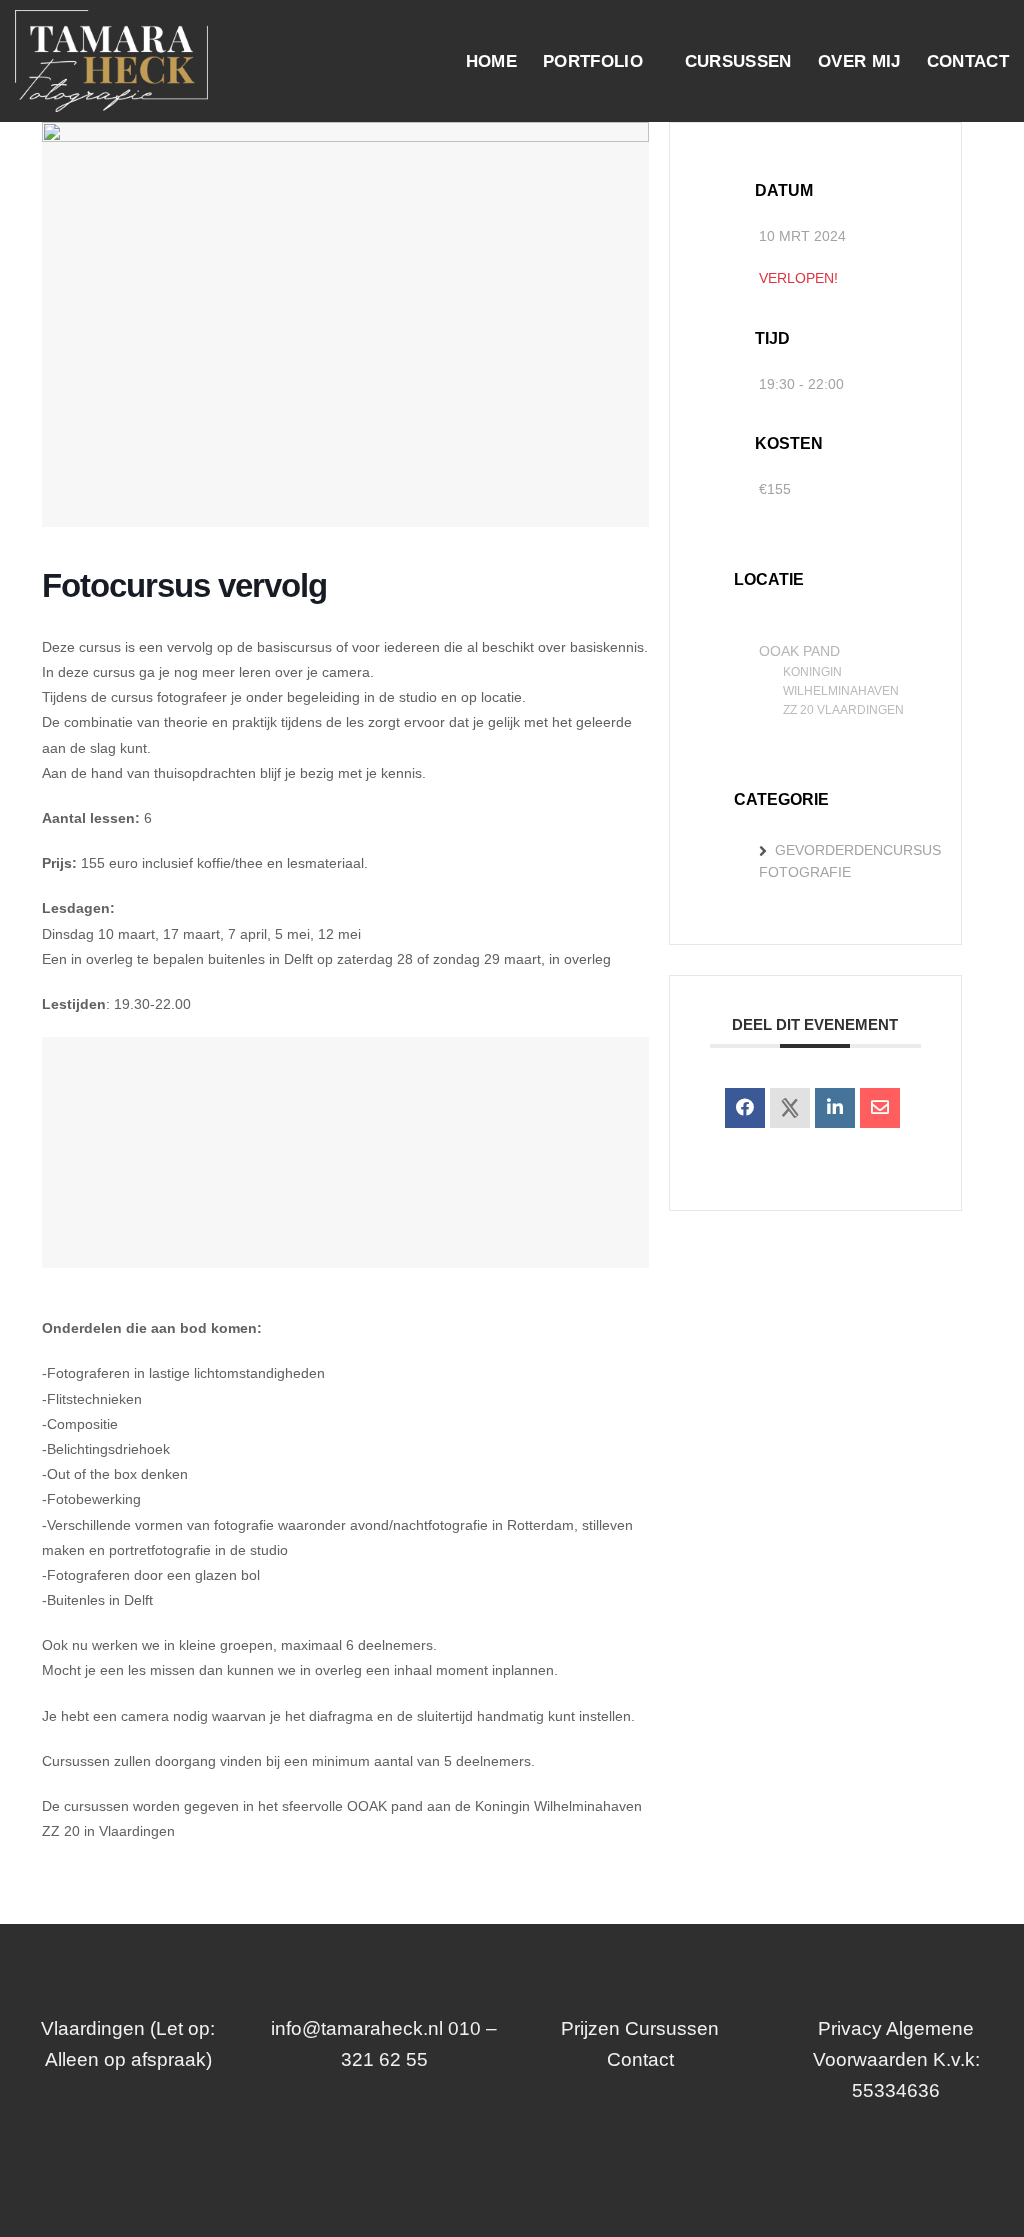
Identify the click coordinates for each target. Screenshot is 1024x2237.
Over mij (859, 61)
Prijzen (590, 2028)
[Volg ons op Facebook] (492, 2157)
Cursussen (738, 61)
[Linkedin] (835, 1108)
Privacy (850, 2028)
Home (491, 61)
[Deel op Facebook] (745, 1108)
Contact (968, 61)
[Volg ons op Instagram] (530, 2157)
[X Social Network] (790, 1108)
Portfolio (593, 61)
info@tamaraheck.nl (357, 2028)
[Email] (880, 1108)
